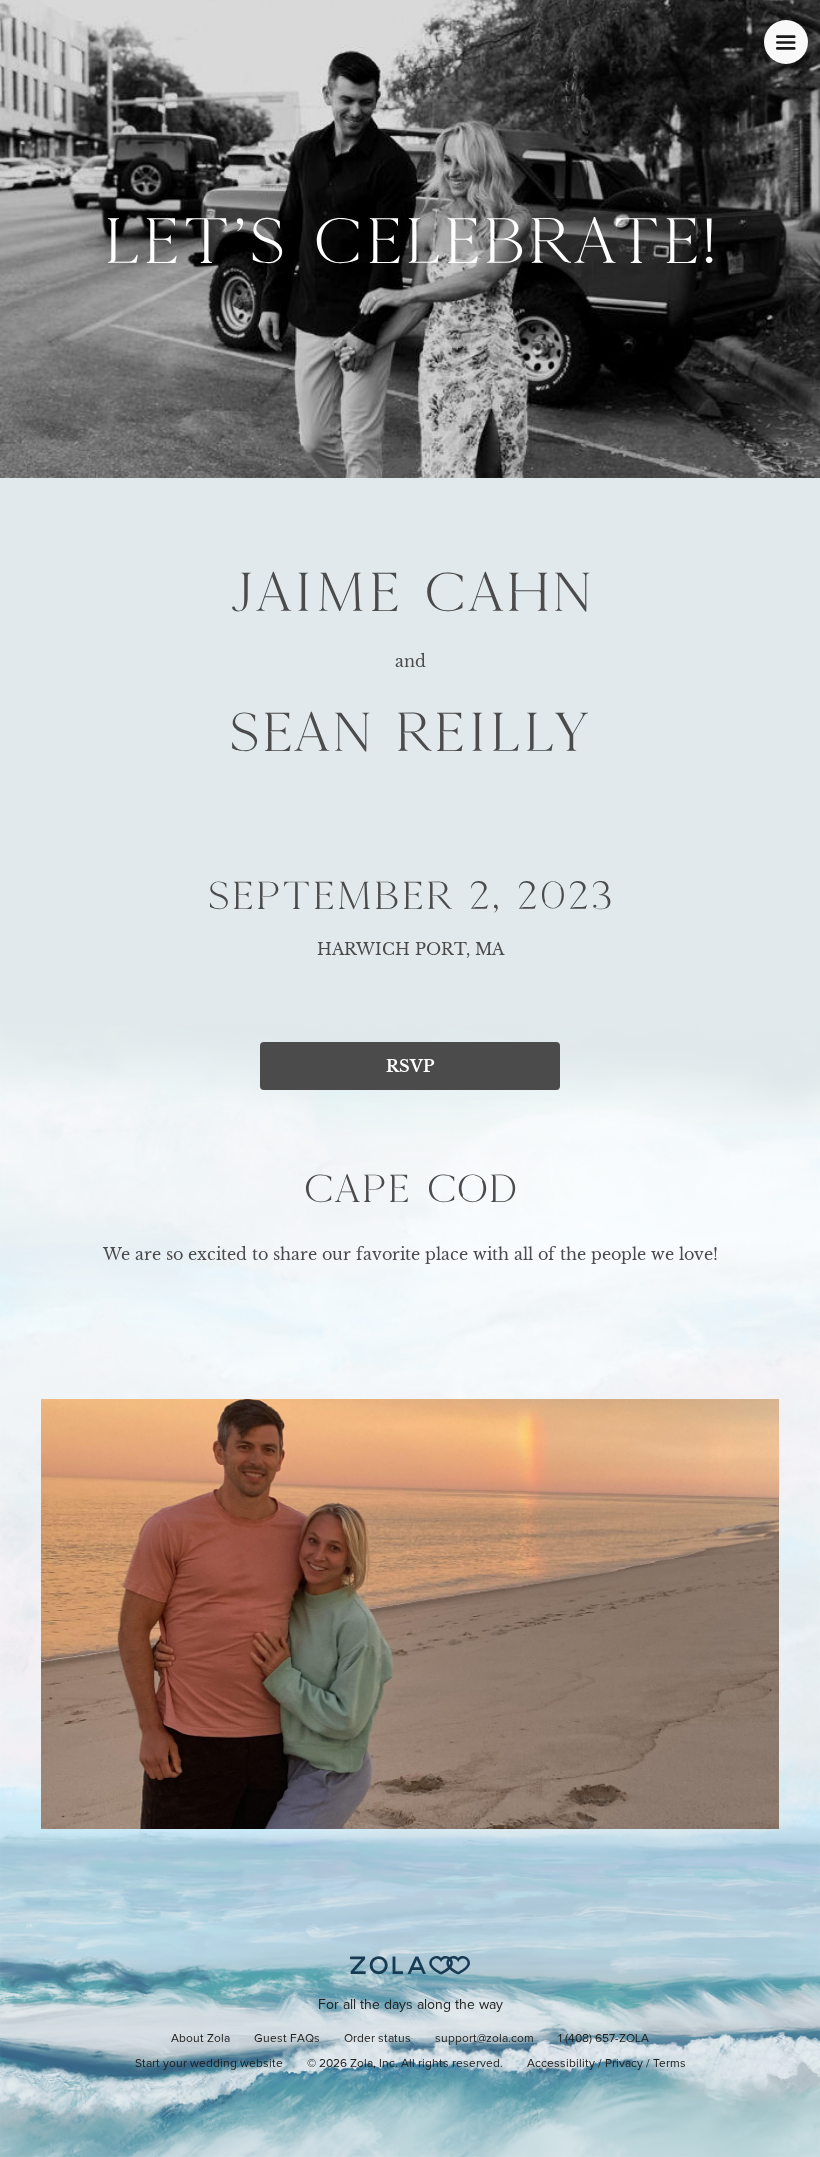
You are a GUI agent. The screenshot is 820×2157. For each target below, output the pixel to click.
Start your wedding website (209, 2064)
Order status (377, 2039)
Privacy (624, 2064)
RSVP (410, 1066)
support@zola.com (484, 2039)
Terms (669, 2064)
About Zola (200, 2039)
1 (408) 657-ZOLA (603, 2039)
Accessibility (561, 2064)
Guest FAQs (287, 2039)
